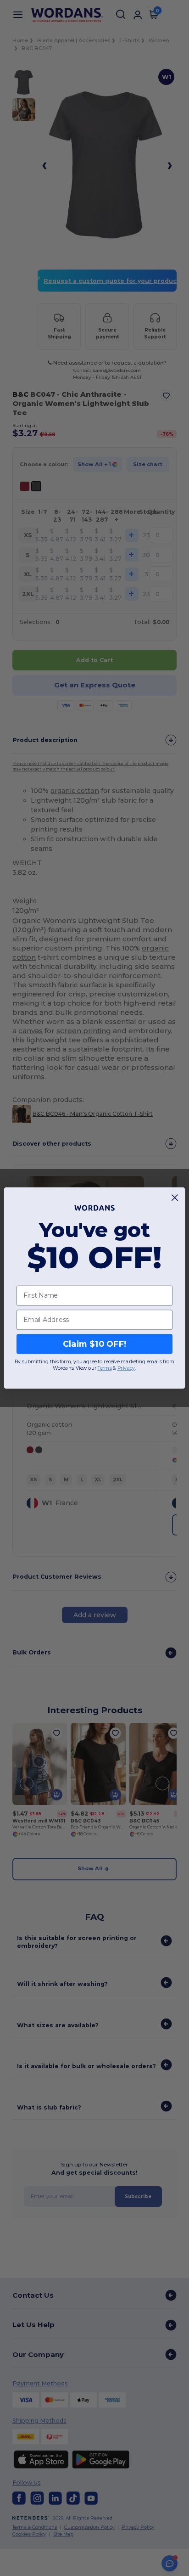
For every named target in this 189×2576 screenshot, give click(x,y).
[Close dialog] (175, 1198)
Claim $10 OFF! (95, 1344)
